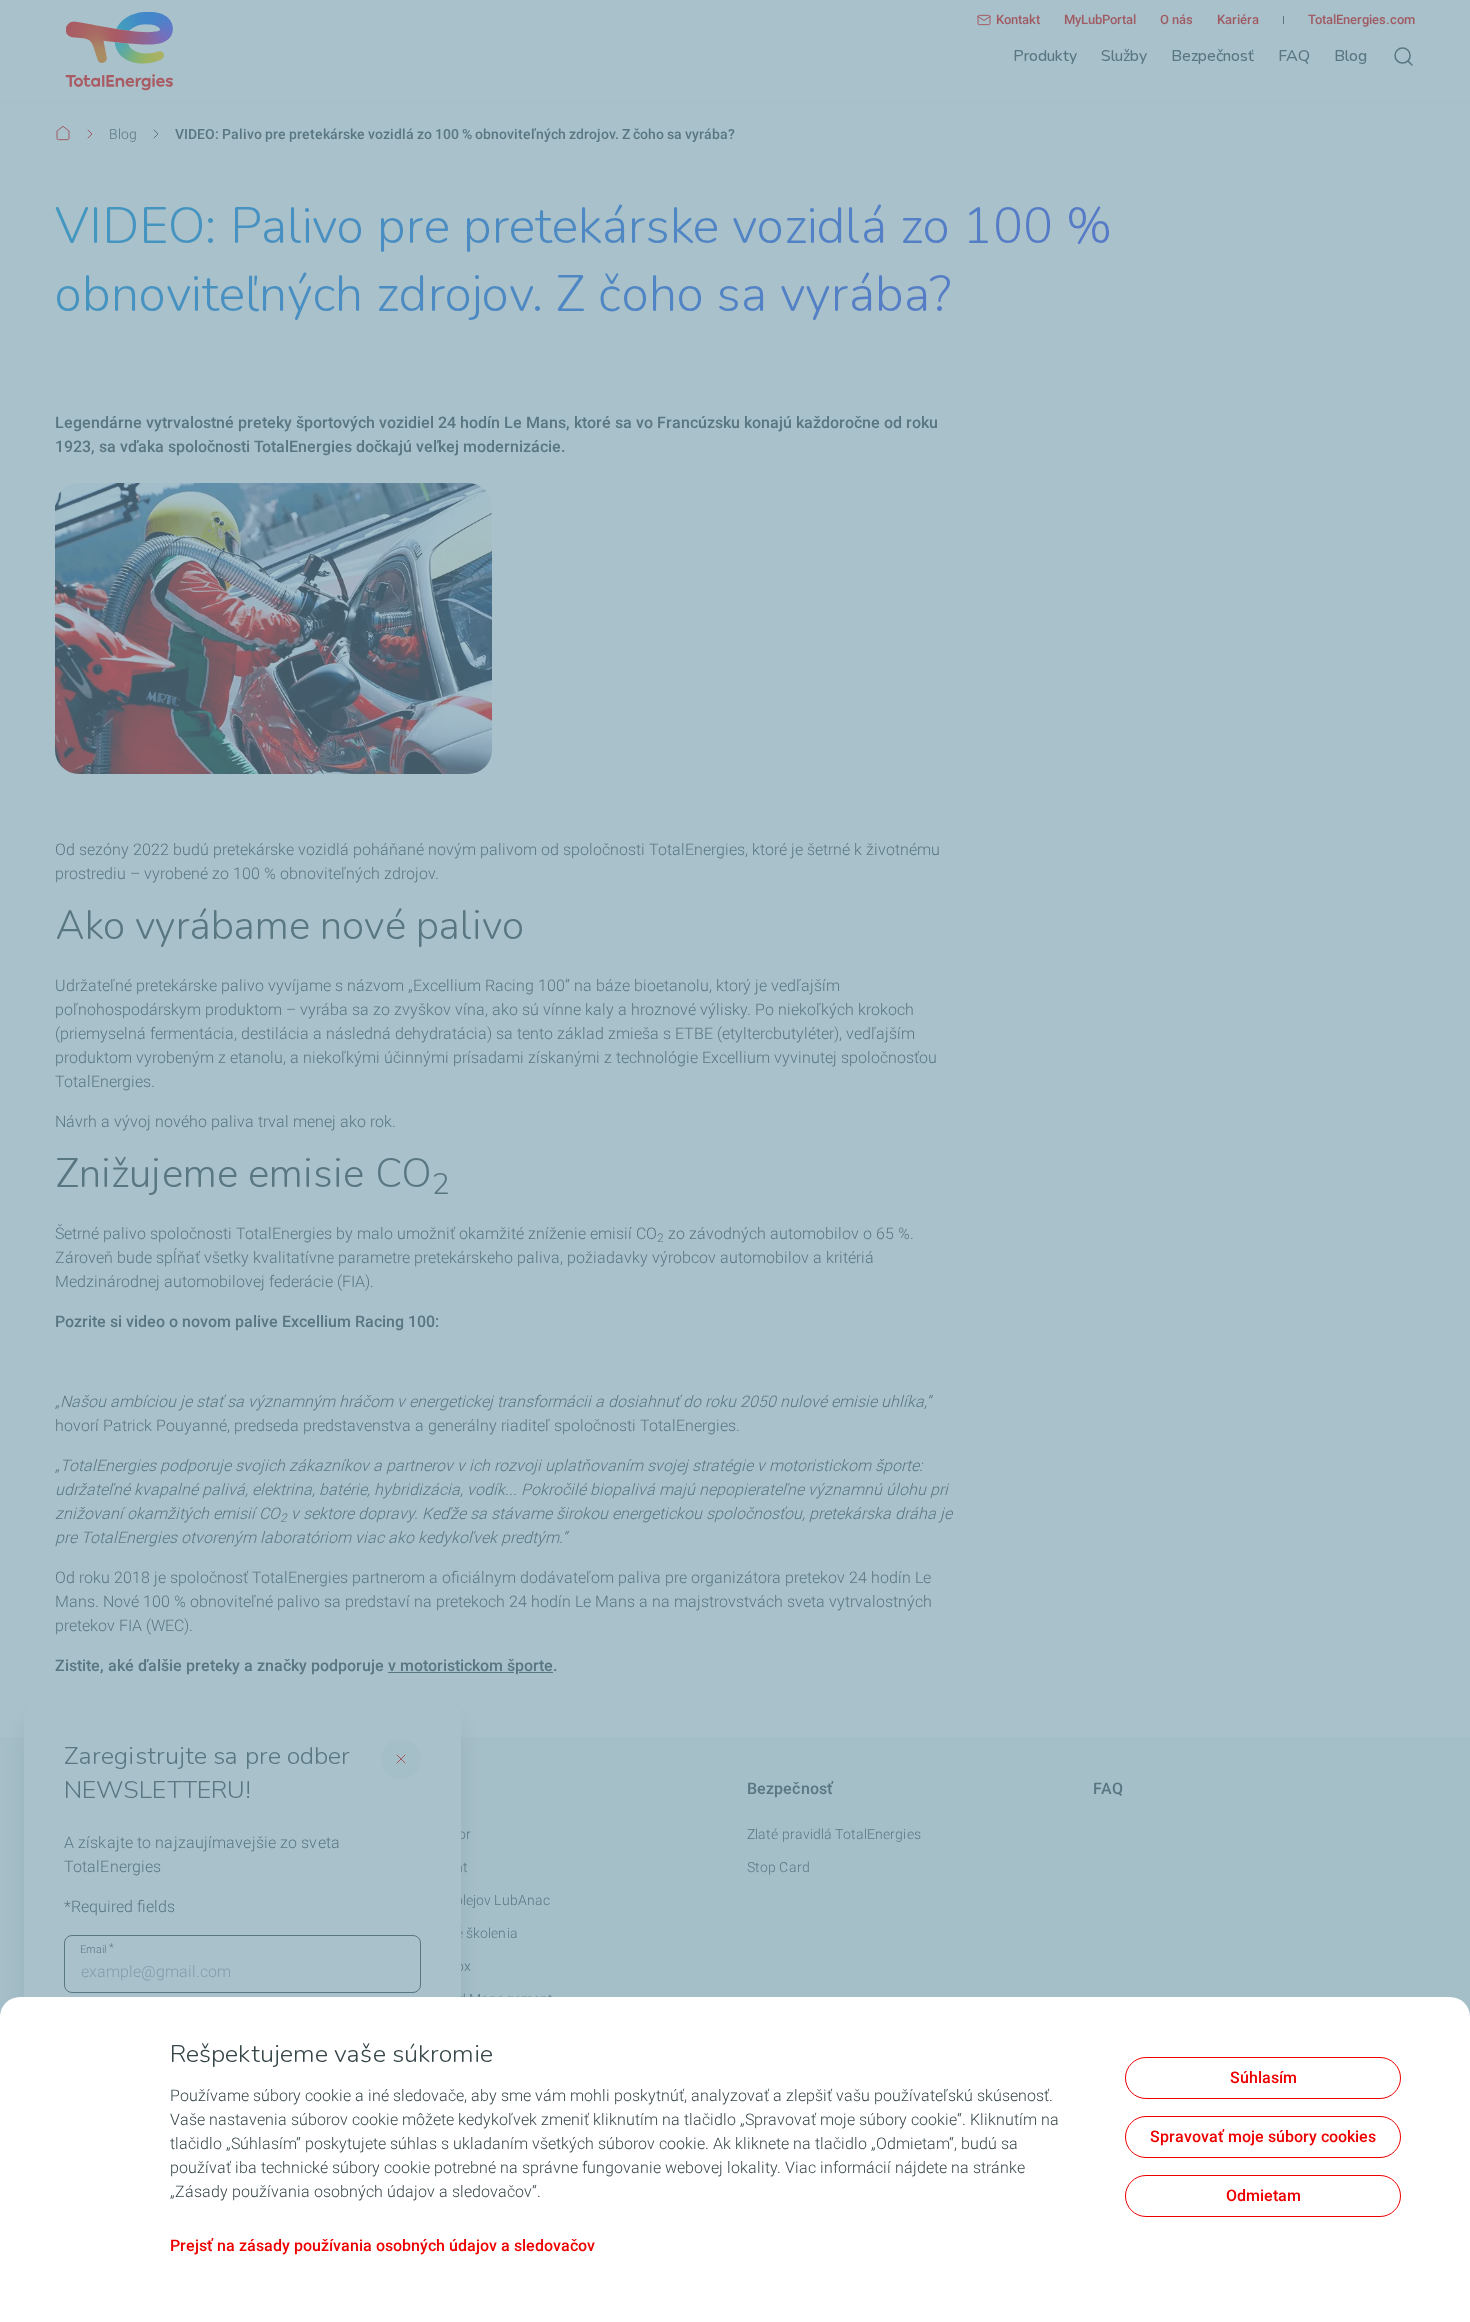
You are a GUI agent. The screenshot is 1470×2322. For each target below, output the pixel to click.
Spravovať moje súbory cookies (1263, 2136)
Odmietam (1263, 2195)
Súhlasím (1263, 2077)
